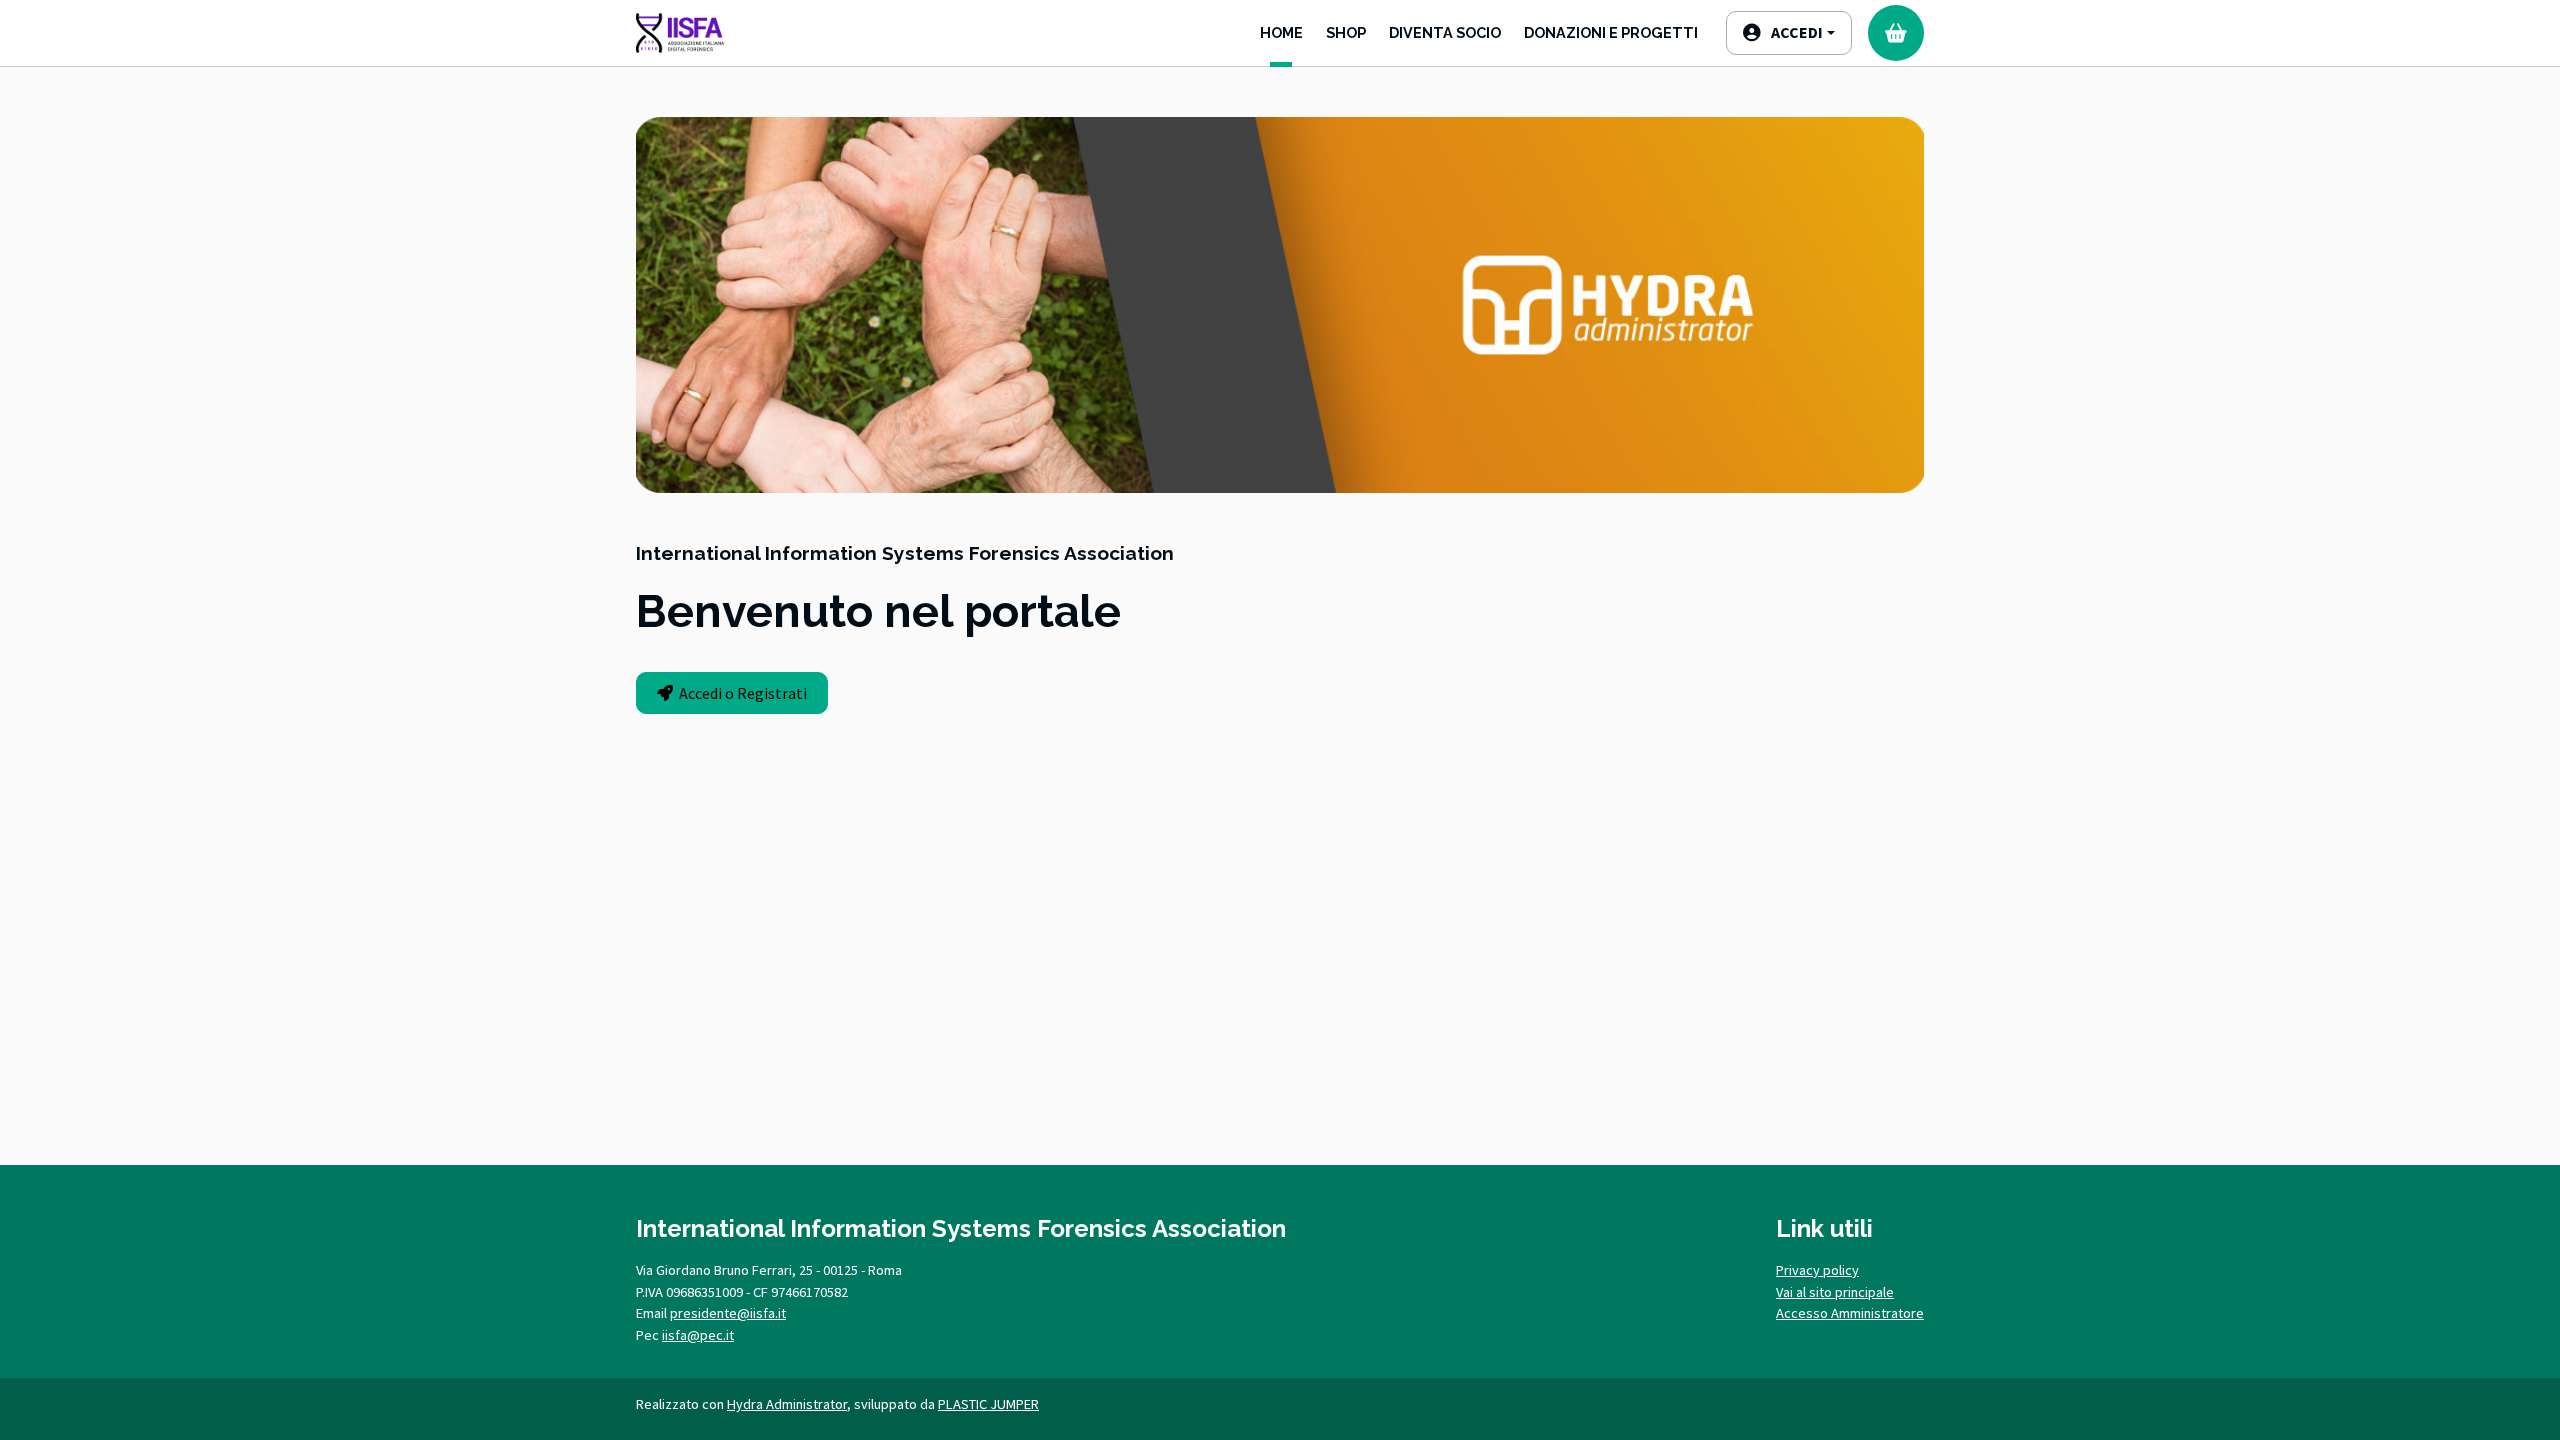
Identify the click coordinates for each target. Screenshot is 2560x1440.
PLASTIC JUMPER (988, 1404)
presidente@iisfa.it (728, 1313)
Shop (1346, 32)
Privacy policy (1817, 1270)
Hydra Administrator (787, 1404)
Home (1281, 32)
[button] (1789, 33)
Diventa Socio (1445, 32)
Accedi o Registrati (740, 693)
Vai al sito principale (1835, 1292)
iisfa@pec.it (698, 1335)
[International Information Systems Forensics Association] (680, 33)
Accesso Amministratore (1850, 1313)
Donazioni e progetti (1611, 32)
